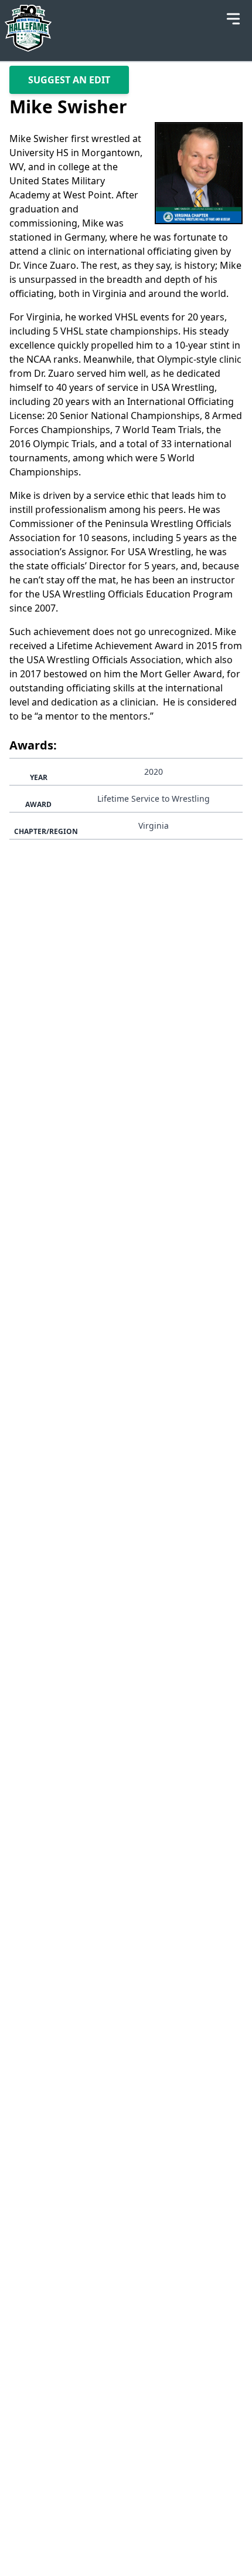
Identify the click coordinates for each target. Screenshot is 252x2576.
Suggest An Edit (69, 80)
